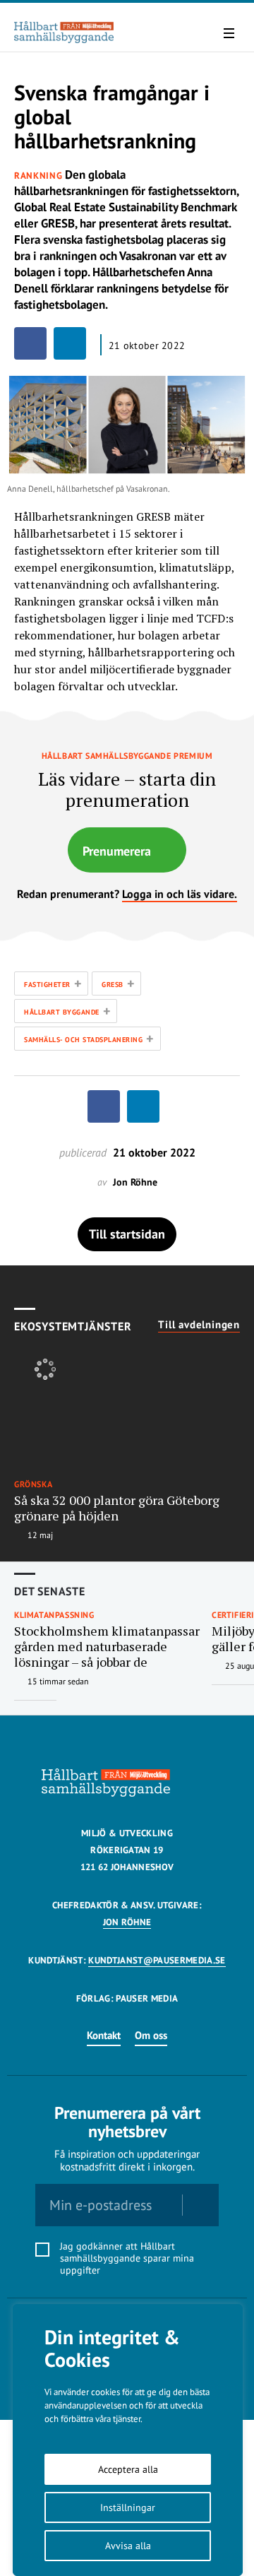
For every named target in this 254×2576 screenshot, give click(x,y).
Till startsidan (127, 1234)
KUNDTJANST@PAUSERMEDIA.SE (157, 1960)
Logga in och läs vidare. (180, 894)
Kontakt (104, 2035)
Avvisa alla (128, 2546)
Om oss (151, 2035)
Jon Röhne (127, 1922)
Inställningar (128, 2507)
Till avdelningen (199, 1325)
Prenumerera (117, 851)
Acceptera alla (128, 2469)
